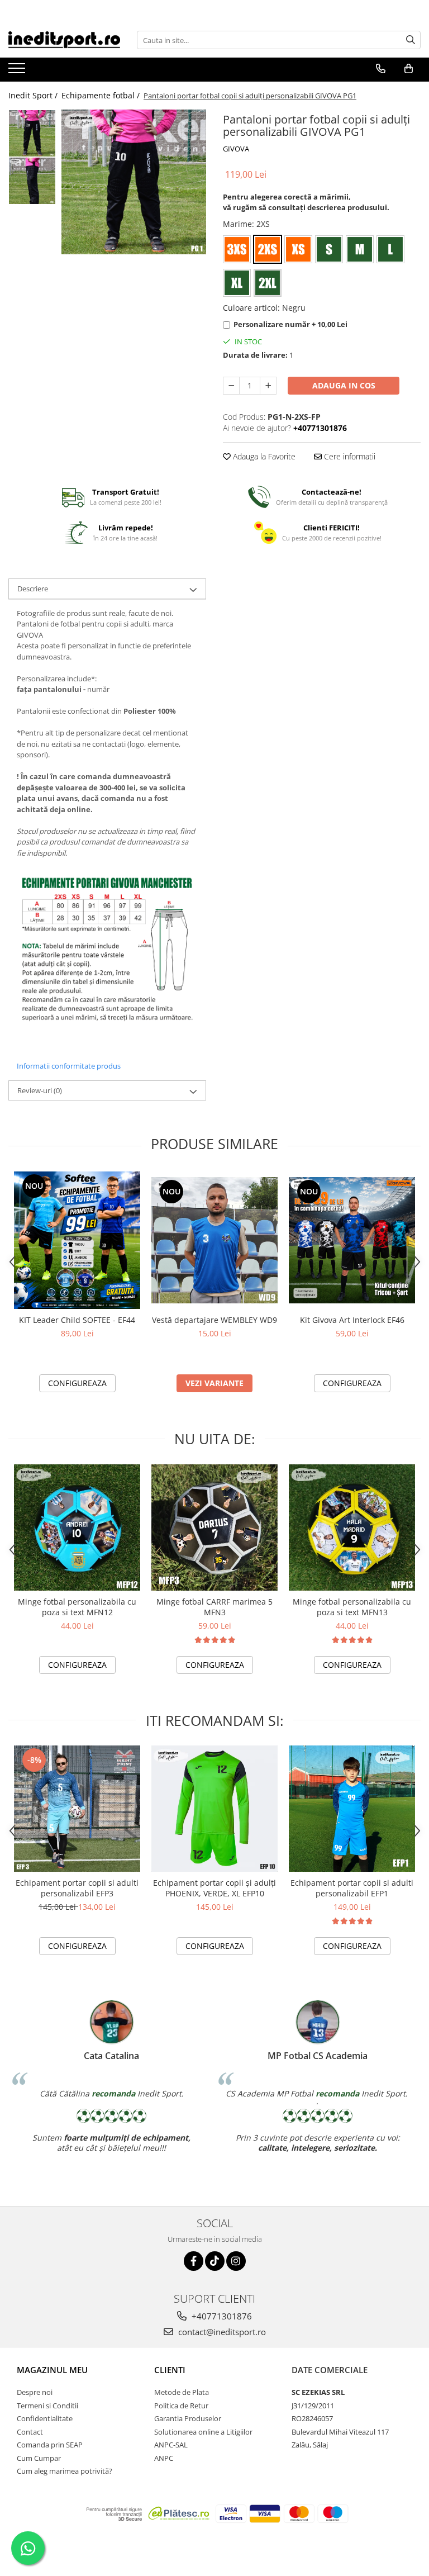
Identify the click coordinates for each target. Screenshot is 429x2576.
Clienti (170, 2370)
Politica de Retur (181, 2406)
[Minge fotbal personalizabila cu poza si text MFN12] (77, 1527)
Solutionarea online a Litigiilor (203, 2432)
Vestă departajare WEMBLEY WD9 (214, 1320)
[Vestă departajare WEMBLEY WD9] (214, 1240)
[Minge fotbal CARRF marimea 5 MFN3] (214, 1527)
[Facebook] (194, 2261)
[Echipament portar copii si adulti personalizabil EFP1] (352, 1809)
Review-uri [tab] (40, 1090)
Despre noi (35, 2392)
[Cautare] (411, 40)
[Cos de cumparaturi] (409, 69)
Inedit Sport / (34, 95)
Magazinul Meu (52, 2370)
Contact (30, 2432)
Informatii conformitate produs (69, 1066)
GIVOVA (236, 149)
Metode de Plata (182, 2392)
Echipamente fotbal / (102, 95)
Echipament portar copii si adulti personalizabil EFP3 (77, 1888)
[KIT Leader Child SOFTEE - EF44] (77, 1240)
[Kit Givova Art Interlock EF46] (352, 1240)
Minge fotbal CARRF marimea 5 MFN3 (214, 1607)
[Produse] (18, 72)
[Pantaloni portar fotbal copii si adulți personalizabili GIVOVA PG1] (134, 182)
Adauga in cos (344, 385)
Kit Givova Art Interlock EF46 (352, 1320)
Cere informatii (349, 456)
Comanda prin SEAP (50, 2445)
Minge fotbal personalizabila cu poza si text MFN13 (352, 1607)
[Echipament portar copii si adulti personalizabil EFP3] (77, 1809)
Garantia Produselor (188, 2418)
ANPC (164, 2458)
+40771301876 (221, 2316)
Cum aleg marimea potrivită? (65, 2471)
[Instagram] (236, 2261)
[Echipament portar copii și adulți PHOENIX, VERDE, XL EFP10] (214, 1809)
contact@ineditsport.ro (221, 2332)
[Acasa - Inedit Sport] (64, 40)
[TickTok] (215, 2261)
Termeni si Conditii (47, 2406)
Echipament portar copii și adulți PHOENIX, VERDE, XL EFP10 (214, 1888)
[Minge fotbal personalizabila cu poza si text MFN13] (352, 1527)
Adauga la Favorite (263, 456)
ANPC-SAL (171, 2445)
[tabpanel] (134, 182)
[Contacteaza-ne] (381, 69)
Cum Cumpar (39, 2458)
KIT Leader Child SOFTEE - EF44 (77, 1320)
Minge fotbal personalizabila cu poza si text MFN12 (77, 1607)
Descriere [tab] (33, 589)
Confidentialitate (45, 2418)
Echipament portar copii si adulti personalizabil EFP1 (352, 1888)
